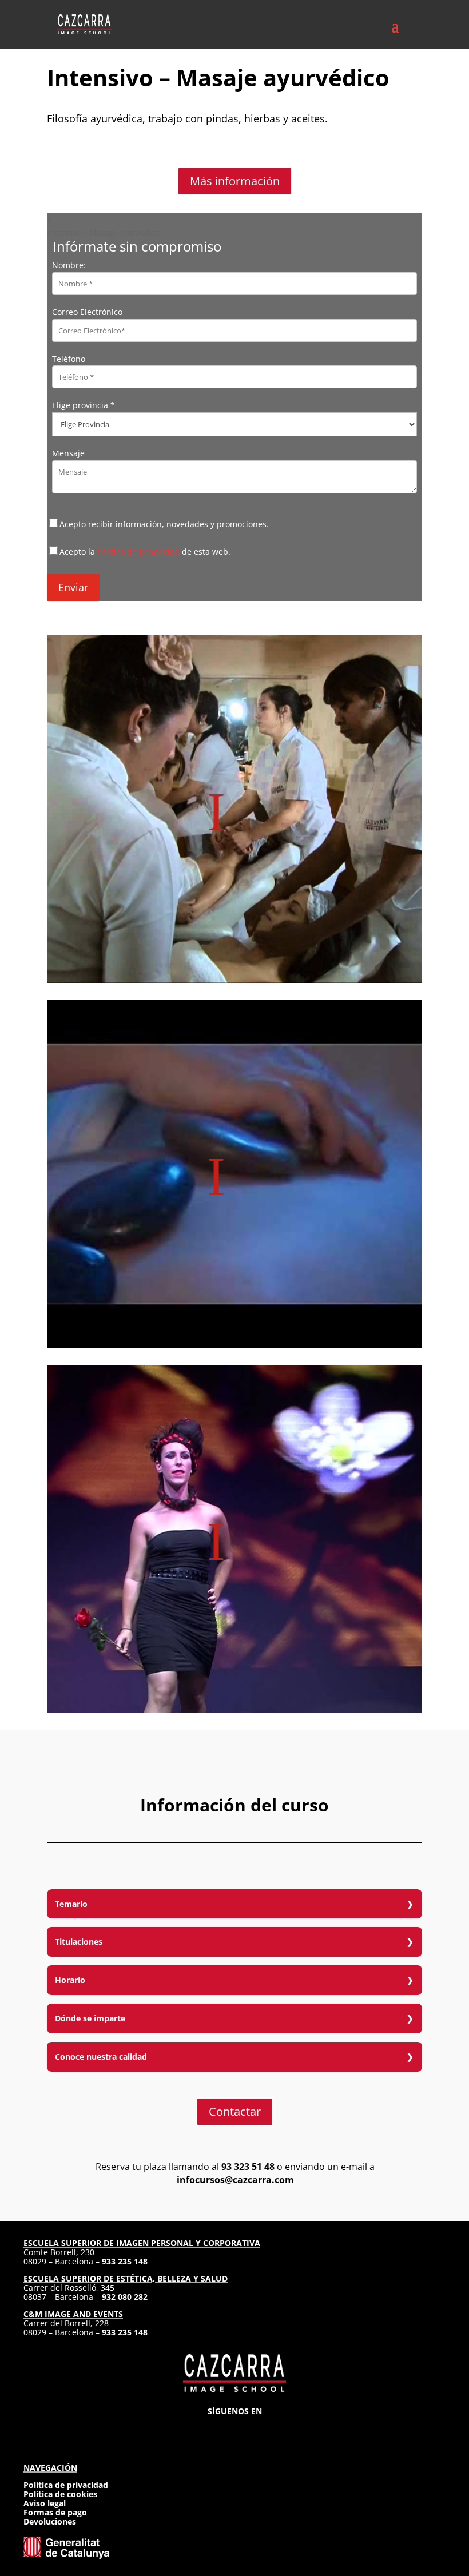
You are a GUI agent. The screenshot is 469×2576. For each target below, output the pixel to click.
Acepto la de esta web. (145, 552)
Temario (71, 1904)
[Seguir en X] (234, 2428)
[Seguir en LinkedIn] (255, 2428)
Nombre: (69, 265)
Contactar (235, 2111)
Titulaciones (79, 1942)
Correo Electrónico (87, 312)
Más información (235, 181)
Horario (70, 1980)
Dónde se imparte (90, 2018)
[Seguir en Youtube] (276, 2428)
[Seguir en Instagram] (193, 2428)
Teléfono (69, 359)
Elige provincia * (84, 405)
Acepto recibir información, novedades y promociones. (164, 524)
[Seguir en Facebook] (214, 2428)
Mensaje (68, 453)
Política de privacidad (138, 552)
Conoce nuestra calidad (101, 2057)
